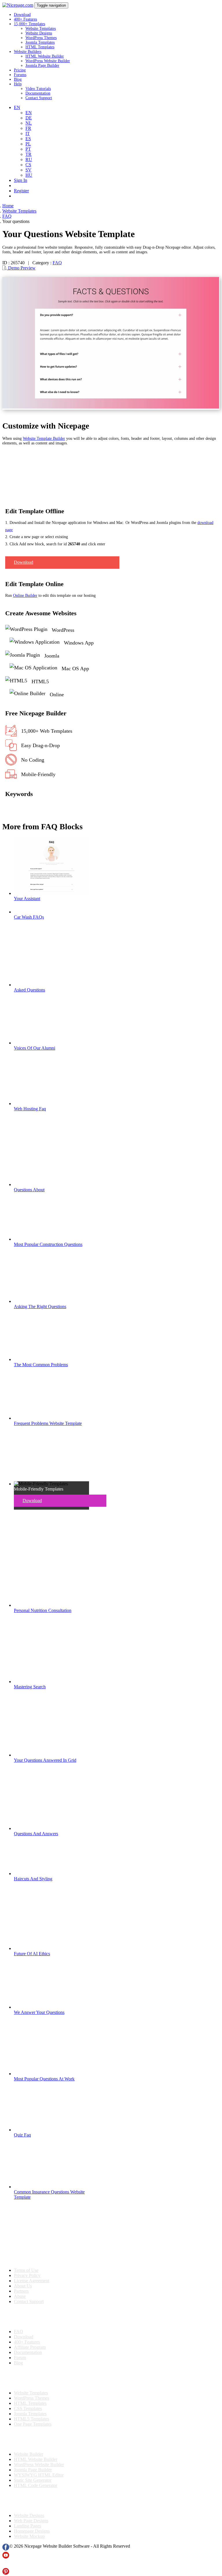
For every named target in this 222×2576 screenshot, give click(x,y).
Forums (20, 75)
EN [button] (17, 107)
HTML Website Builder (45, 56)
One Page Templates (33, 2424)
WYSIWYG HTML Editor (39, 2475)
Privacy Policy (27, 2275)
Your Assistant (27, 899)
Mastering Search (30, 1687)
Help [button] (18, 84)
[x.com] (6, 2565)
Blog (18, 79)
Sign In (21, 180)
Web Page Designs (31, 2521)
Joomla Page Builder (42, 65)
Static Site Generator (33, 2480)
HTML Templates (40, 47)
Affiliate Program (30, 2347)
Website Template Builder (44, 438)
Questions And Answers (36, 1834)
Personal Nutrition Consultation (43, 1610)
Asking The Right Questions (40, 1307)
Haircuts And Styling (33, 1879)
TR (28, 154)
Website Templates (41, 28)
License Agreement (32, 2281)
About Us (23, 2286)
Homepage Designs (32, 2531)
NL (29, 123)
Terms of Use (26, 2270)
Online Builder (25, 595)
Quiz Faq (22, 2135)
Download (22, 15)
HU (29, 175)
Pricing (20, 70)
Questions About (29, 1190)
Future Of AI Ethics (32, 1954)
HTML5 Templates (32, 2419)
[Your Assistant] (51, 893)
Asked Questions (29, 990)
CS (28, 165)
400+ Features (25, 19)
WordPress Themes (41, 38)
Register (21, 191)
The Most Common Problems (41, 1365)
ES (28, 139)
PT (28, 149)
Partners (21, 2291)
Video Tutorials (38, 89)
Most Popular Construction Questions (48, 1244)
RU (29, 159)
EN (29, 113)
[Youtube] (6, 2557)
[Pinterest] (6, 2573)
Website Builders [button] (28, 52)
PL (28, 144)
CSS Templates (28, 2408)
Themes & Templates (33, 2378)
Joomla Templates (40, 42)
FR (28, 128)
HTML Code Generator (36, 2485)
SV (28, 170)
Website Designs (39, 33)
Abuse (20, 2296)
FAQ (57, 263)
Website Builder (28, 2454)
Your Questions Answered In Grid (45, 1760)
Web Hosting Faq (30, 1109)
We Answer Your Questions (39, 2012)
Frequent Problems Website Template (48, 1423)
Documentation (38, 93)
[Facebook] (6, 2549)
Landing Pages (27, 2526)
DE (29, 118)
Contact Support (39, 98)
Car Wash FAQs (29, 917)
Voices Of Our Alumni (35, 1048)
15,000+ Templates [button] (29, 24)
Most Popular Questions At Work (44, 2079)
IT (28, 133)
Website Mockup (29, 2536)
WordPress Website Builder (48, 61)
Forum (20, 2358)
